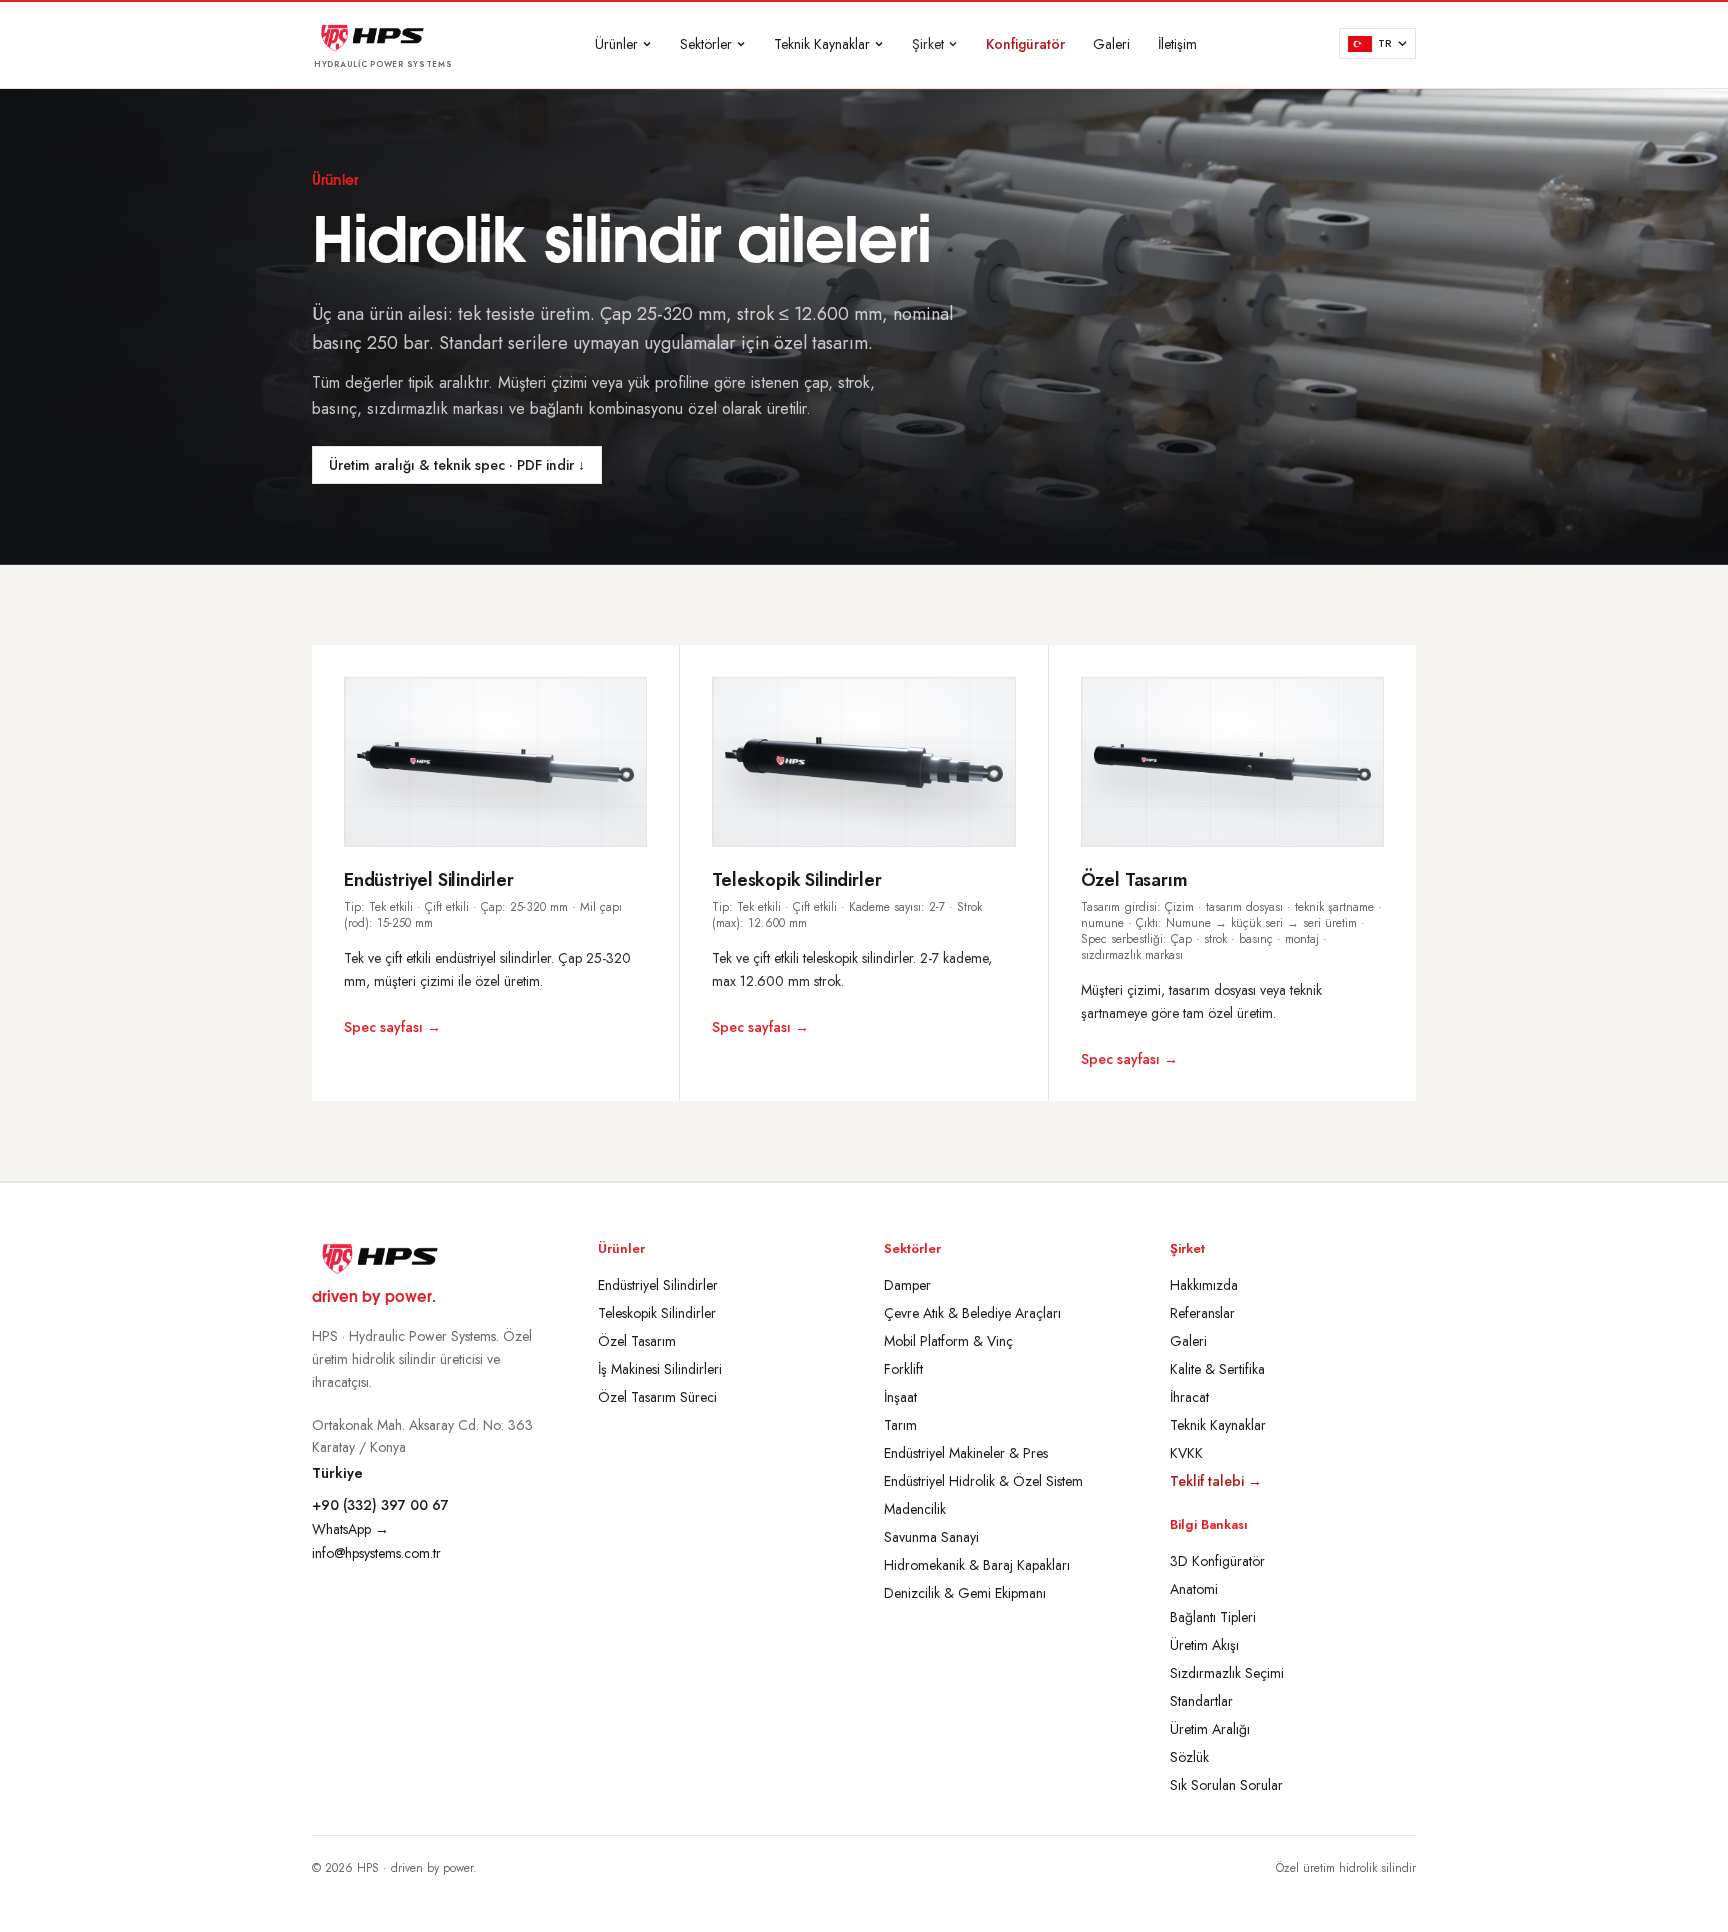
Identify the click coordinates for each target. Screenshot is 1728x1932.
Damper (907, 1285)
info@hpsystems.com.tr (376, 1553)
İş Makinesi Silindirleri (660, 1369)
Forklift (903, 1369)
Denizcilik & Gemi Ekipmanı (965, 1593)
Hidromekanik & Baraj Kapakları (977, 1565)
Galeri (1111, 44)
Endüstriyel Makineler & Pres (966, 1453)
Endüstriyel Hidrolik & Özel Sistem (983, 1481)
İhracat (1189, 1397)
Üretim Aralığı (1210, 1729)
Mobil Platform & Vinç (948, 1341)
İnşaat (900, 1397)
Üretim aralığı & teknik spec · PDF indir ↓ (457, 465)
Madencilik (915, 1509)
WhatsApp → (350, 1529)
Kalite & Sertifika (1217, 1369)
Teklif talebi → (1216, 1481)
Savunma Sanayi (931, 1537)
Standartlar (1201, 1701)
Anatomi (1194, 1589)
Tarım (900, 1425)
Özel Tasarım (637, 1341)
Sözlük (1189, 1757)
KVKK (1186, 1453)
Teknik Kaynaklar (822, 44)
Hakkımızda (1204, 1285)
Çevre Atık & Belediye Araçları (972, 1313)
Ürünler (616, 44)
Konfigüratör (1025, 44)
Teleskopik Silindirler (657, 1313)
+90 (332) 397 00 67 (380, 1505)
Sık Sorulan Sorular (1226, 1785)
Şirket (928, 44)
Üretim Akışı (1204, 1645)
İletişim (1177, 44)
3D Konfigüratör (1217, 1561)
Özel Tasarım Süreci (657, 1397)
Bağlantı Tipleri (1213, 1617)
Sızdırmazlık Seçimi (1227, 1673)
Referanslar (1202, 1313)
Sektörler (706, 44)
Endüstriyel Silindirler (658, 1285)
